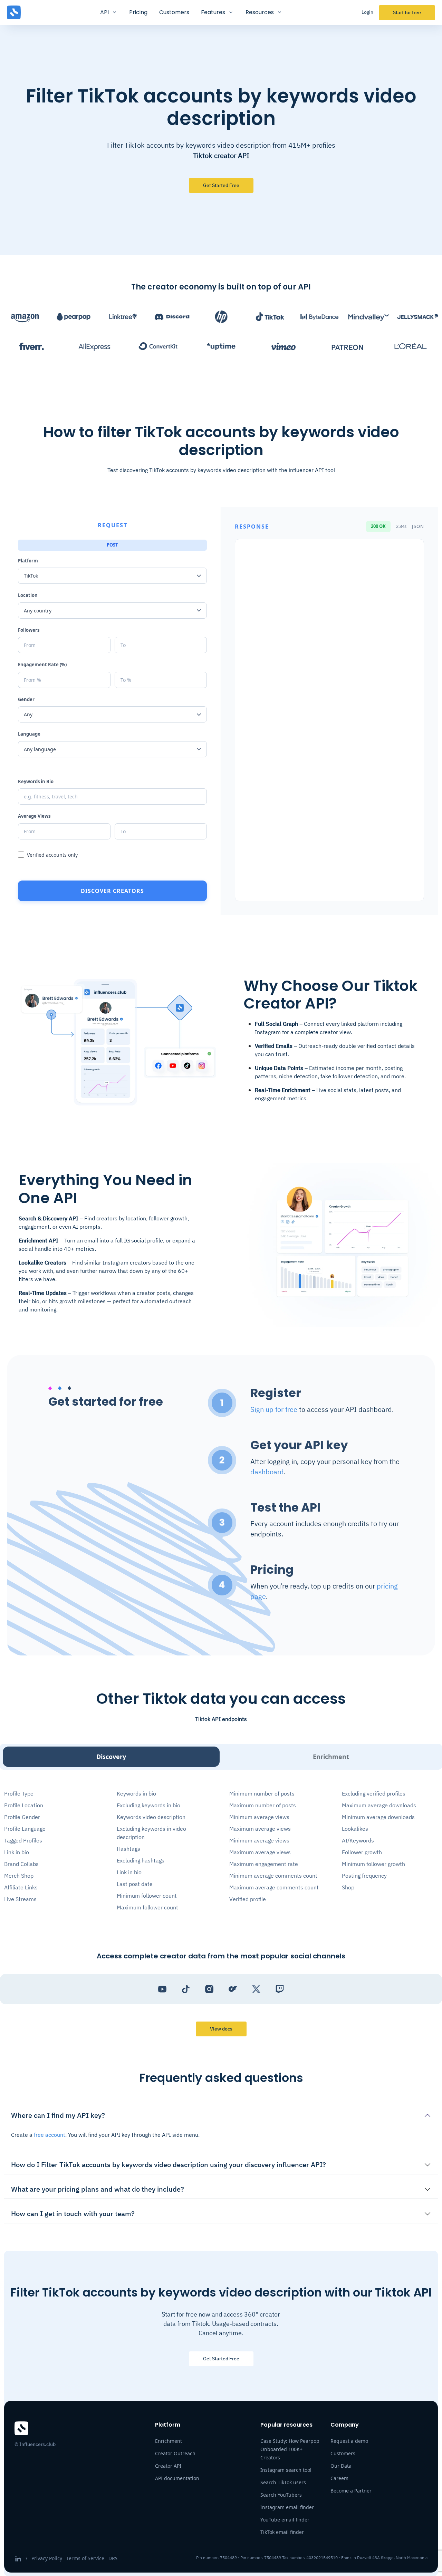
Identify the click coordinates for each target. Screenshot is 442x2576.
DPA (113, 2558)
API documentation (177, 2478)
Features (213, 12)
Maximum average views (260, 1829)
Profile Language (25, 1829)
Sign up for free (274, 1409)
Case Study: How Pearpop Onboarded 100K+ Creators (290, 2449)
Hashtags (128, 1849)
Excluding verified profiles (374, 1793)
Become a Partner (351, 2491)
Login (367, 12)
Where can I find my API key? (58, 2115)
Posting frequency (364, 1876)
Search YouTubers (281, 2495)
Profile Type (19, 1793)
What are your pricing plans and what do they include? (98, 2189)
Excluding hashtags (141, 1860)
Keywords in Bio (36, 781)
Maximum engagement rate (264, 1864)
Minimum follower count (147, 1896)
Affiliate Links (21, 1887)
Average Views (34, 816)
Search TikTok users (283, 2482)
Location (28, 595)
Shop (348, 1887)
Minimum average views (259, 1817)
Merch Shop (19, 1876)
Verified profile (248, 1899)
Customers (174, 12)
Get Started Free (221, 2359)
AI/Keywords (358, 1840)
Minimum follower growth (373, 1864)
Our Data (341, 2466)
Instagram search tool (286, 2470)
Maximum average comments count (274, 1887)
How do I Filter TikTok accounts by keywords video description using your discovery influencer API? (169, 2165)
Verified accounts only (52, 855)
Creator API (168, 2466)
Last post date (135, 1884)
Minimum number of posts (262, 1793)
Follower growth (362, 1852)
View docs (221, 2029)
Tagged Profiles (23, 1840)
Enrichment (331, 1757)
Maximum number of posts (263, 1805)
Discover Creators (112, 891)
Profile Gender (22, 1817)
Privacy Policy (47, 2558)
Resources (260, 12)
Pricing (138, 12)
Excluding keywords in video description (151, 1833)
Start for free (407, 12)
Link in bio (17, 1852)
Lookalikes (355, 1829)
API (104, 12)
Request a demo (349, 2441)
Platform (28, 561)
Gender (26, 699)
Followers (29, 630)
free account (50, 2135)
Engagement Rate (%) (42, 665)
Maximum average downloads (379, 1805)
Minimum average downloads (378, 1817)
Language (29, 734)
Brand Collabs (21, 1864)
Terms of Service (85, 2558)
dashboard (267, 1472)
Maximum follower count (147, 1907)
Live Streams (20, 1899)
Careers (339, 2478)
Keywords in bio (136, 1793)
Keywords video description (151, 1817)
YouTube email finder (285, 2520)
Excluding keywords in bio (148, 1805)
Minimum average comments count (273, 1876)
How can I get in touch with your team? (73, 2214)
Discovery (111, 1757)
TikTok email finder (282, 2532)
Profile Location (24, 1805)
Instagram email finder (287, 2507)
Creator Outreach (175, 2453)
